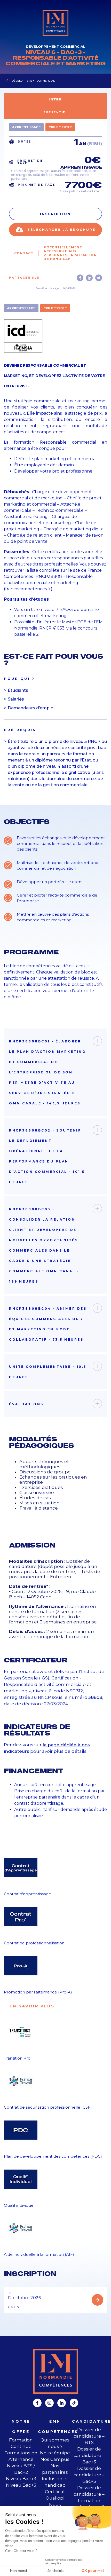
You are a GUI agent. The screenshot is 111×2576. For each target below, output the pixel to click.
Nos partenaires (55, 2469)
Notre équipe (55, 2453)
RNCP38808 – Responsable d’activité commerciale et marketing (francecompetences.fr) (48, 583)
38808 (95, 1697)
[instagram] (49, 2403)
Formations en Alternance (21, 2456)
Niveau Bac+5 (21, 2485)
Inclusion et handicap (55, 2482)
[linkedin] (62, 2403)
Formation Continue (21, 2443)
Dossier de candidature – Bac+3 (89, 2455)
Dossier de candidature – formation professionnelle (89, 2497)
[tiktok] (74, 2403)
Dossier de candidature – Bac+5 (89, 2475)
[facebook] (37, 2403)
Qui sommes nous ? (55, 2443)
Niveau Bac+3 (21, 2479)
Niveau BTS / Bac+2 (21, 2469)
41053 (59, 628)
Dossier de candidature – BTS (89, 2436)
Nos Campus (55, 2459)
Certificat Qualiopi (55, 2495)
